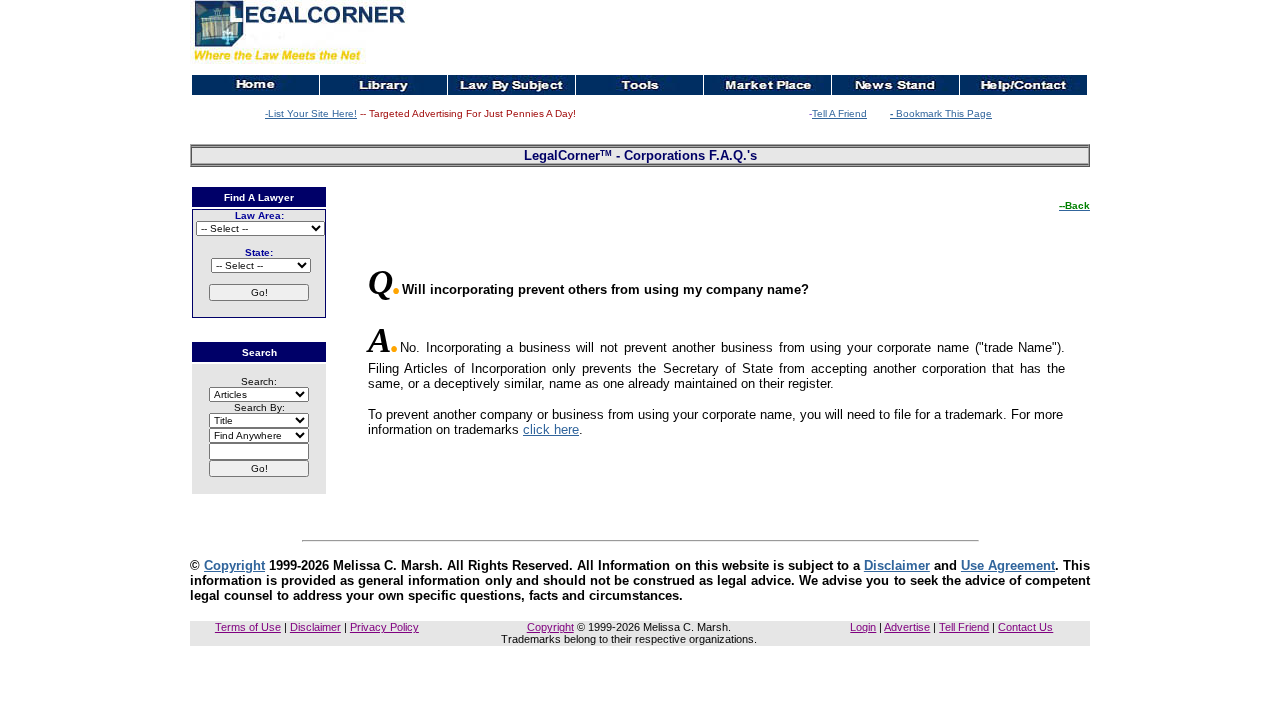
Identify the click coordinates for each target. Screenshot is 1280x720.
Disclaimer (897, 565)
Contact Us (1025, 627)
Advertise (907, 627)
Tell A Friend (839, 113)
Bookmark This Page (941, 113)
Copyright (234, 565)
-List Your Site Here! (311, 113)
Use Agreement (1008, 565)
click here (551, 429)
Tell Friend (964, 627)
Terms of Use (248, 627)
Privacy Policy (384, 627)
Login (863, 627)
